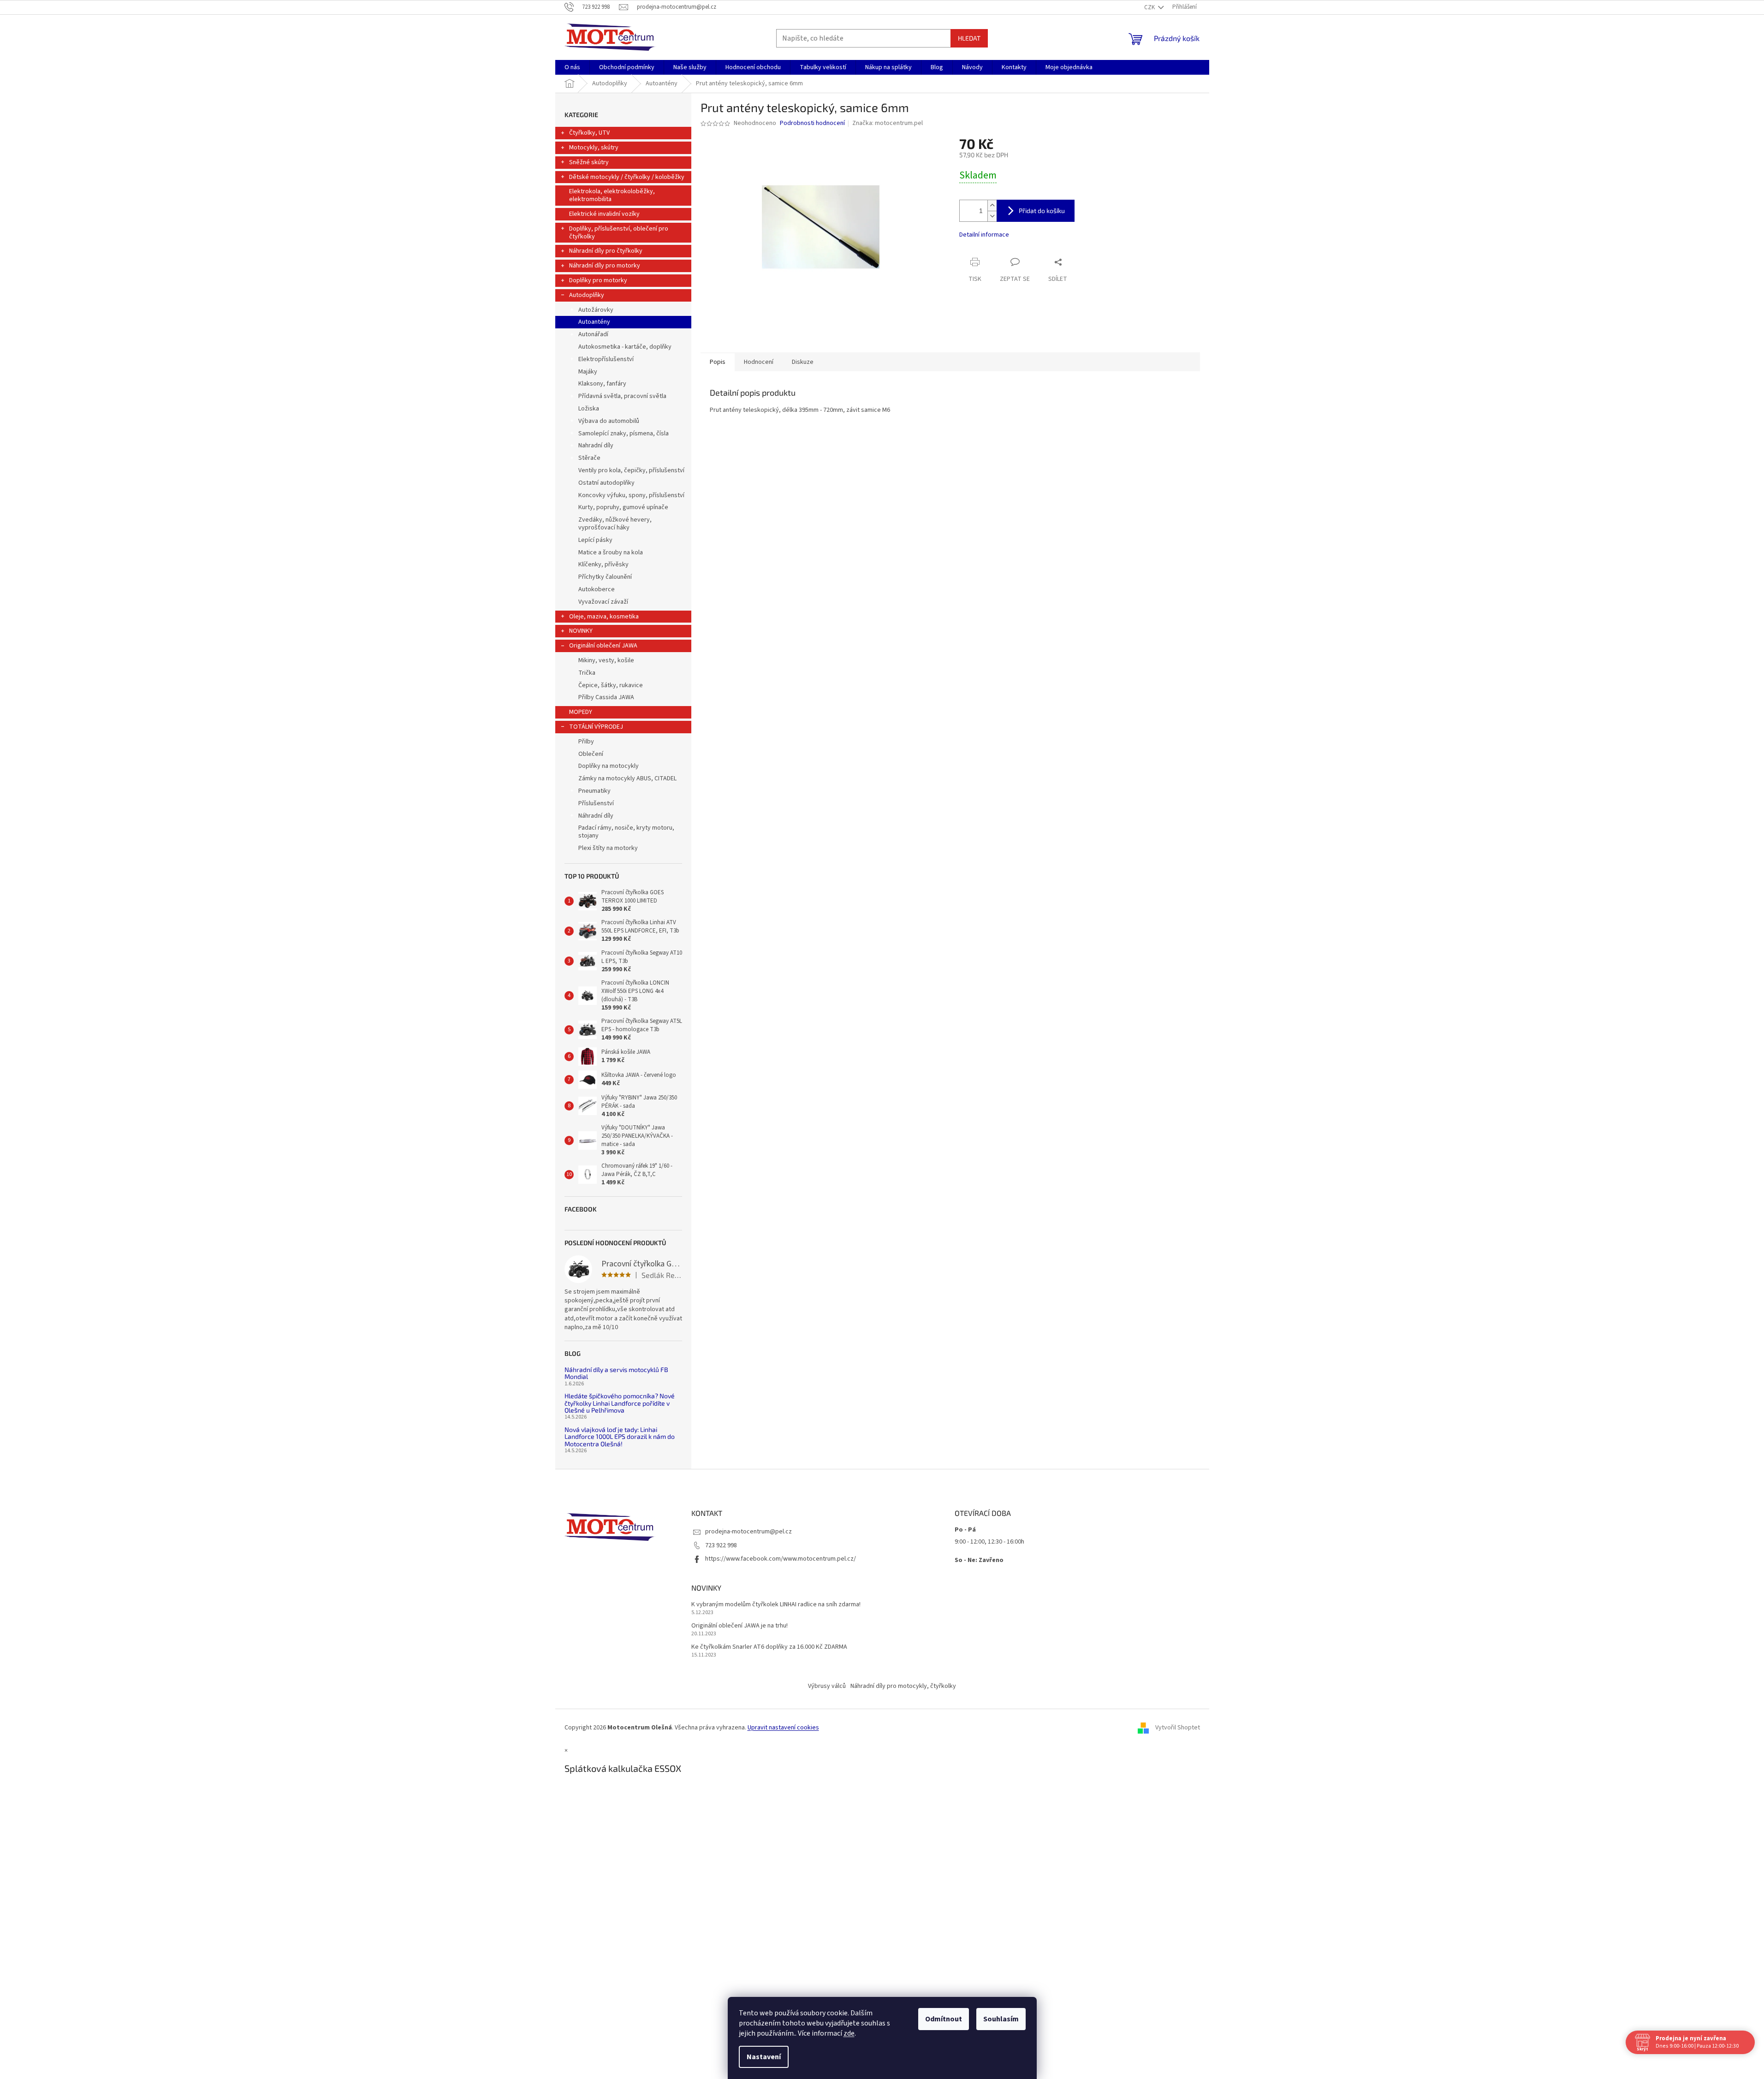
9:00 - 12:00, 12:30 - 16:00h (989, 1542)
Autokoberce (597, 589)
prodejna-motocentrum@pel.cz (748, 1532)
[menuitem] (572, 67)
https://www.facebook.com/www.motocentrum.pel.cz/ (781, 1559)
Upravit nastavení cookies (783, 1728)
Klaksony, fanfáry (602, 384)
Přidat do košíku (1042, 211)
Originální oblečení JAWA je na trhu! (739, 1626)
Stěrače (589, 458)
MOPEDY (581, 712)
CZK (1150, 7)
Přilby (586, 742)
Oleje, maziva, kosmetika (604, 617)
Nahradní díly (596, 445)
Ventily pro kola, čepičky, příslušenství (631, 470)
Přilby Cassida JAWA (606, 697)
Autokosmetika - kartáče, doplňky (625, 347)
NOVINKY (581, 631)
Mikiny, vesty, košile (606, 660)
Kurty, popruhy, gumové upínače (623, 507)
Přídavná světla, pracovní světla (622, 396)
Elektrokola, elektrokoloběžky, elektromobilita (612, 195)
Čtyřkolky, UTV (589, 133)
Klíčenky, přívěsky (603, 564)
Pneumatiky (594, 791)
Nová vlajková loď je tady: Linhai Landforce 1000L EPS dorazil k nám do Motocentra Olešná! (620, 1437)
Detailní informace (984, 235)
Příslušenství (596, 803)
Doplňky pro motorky (598, 280)
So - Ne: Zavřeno (979, 1560)
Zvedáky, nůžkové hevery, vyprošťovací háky (615, 524)
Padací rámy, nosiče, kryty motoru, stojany (626, 832)
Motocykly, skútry (594, 148)
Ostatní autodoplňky (606, 483)
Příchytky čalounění (605, 577)
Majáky (588, 372)
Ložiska (589, 409)
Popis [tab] (718, 362)
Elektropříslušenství (606, 359)
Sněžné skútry (589, 162)
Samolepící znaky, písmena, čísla (624, 434)
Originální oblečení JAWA (603, 646)
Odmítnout (944, 2019)
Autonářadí (593, 334)
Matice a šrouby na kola (611, 552)
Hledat (969, 38)
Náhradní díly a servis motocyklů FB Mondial (616, 1373)
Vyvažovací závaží (603, 602)
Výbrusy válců (827, 1686)
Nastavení (764, 2057)
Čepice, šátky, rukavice (611, 685)
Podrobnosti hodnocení (812, 123)
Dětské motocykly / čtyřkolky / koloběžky (627, 177)
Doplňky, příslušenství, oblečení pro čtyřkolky (619, 233)
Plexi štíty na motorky (608, 848)
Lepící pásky (595, 540)
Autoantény (594, 322)
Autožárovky (596, 310)
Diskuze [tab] (803, 362)
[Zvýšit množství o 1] (992, 205)
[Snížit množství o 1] (992, 216)
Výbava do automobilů (609, 421)
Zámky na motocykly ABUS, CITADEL (627, 778)
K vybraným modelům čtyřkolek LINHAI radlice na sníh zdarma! (776, 1605)
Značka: (888, 123)
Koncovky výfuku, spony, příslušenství (631, 495)
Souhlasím (1001, 2019)
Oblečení (591, 754)
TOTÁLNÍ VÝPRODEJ (596, 727)
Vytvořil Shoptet (1178, 1728)
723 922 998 (721, 1545)
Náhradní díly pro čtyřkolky (606, 251)
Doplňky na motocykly (609, 766)
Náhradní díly (596, 816)
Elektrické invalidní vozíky (604, 214)
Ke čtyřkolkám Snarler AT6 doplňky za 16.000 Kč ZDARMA (769, 1647)
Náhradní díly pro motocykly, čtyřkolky (903, 1686)
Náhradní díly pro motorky (605, 266)
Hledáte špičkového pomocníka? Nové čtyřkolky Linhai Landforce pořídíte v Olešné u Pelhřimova (620, 1403)
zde (849, 2033)
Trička (587, 673)
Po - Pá (965, 1530)
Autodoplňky (587, 295)
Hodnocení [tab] (759, 362)
